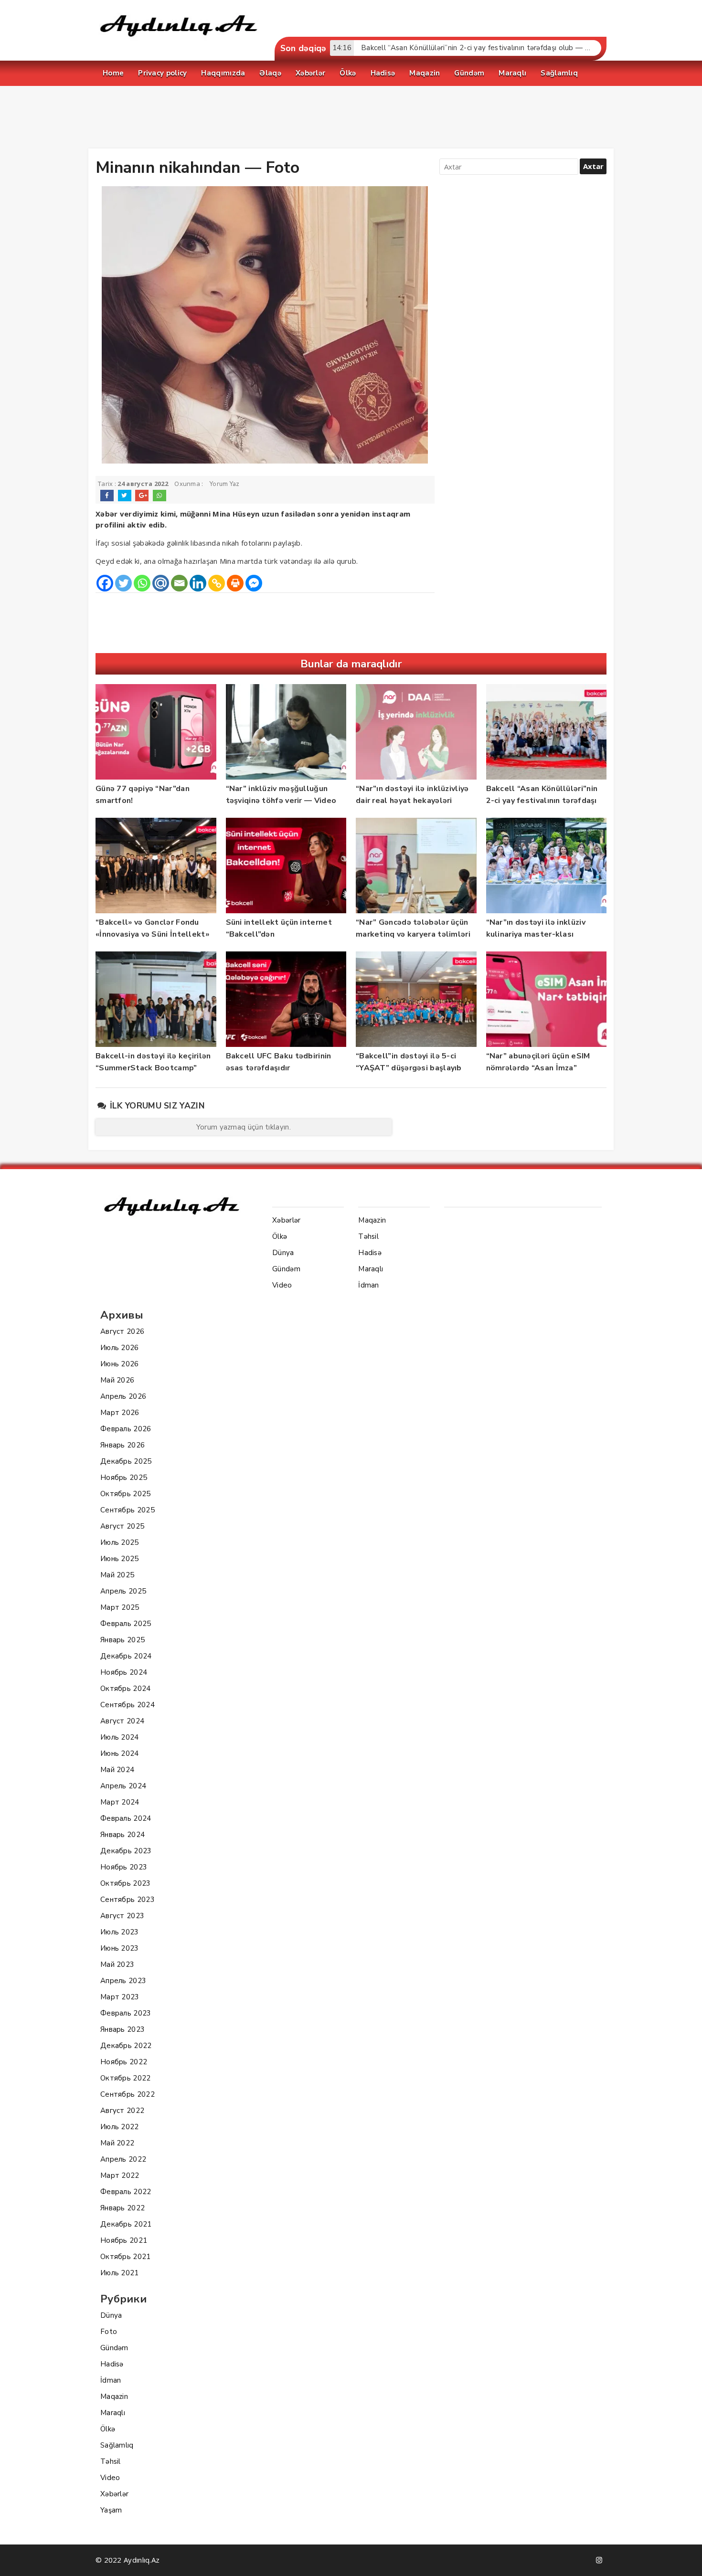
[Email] (179, 583)
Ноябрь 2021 (124, 2240)
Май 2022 (117, 2143)
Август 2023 (122, 1916)
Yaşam (111, 2510)
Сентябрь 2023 (128, 1900)
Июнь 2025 (120, 1559)
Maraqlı (113, 2413)
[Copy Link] (217, 583)
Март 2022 (120, 2175)
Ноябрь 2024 (124, 1672)
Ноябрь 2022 (124, 2062)
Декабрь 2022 (126, 2046)
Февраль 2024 (126, 1818)
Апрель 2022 (123, 2159)
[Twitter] (123, 583)
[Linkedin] (198, 583)
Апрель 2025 (123, 1591)
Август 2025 (122, 1526)
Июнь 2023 (120, 1948)
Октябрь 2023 (126, 1883)
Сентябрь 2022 (128, 2094)
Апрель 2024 (123, 1786)
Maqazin (114, 2397)
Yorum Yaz (225, 484)
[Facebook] (105, 583)
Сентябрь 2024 (128, 1705)
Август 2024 (122, 1721)
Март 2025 (120, 1607)
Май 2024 (117, 1770)
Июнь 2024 (120, 1753)
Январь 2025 (122, 1640)
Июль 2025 (120, 1542)
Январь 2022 (122, 2208)
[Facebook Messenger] (254, 583)
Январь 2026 (122, 1445)
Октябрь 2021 (126, 2257)
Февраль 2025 (126, 1624)
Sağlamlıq (117, 2445)
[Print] (235, 583)
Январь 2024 (122, 1835)
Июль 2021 (120, 2273)
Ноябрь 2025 (124, 1478)
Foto (109, 2332)
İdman (111, 2380)
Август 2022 (122, 2111)
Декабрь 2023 (126, 1851)
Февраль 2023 (126, 2013)
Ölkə (108, 2429)
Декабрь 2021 (126, 2224)
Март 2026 (120, 1413)
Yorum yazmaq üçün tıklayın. (244, 1127)
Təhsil (111, 2461)
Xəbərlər (114, 2494)
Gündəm (114, 2348)
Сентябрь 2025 (128, 1510)
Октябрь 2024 (126, 1689)
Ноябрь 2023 (124, 1867)
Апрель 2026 (123, 1396)
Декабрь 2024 (126, 1656)
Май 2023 (117, 1964)
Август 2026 (122, 1331)
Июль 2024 (120, 1737)
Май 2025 (117, 1575)
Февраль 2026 (126, 1429)
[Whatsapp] (142, 583)
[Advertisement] (351, 119)
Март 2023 (120, 1997)
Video (110, 2478)
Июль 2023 (120, 1932)
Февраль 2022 (126, 2192)
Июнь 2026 (120, 1364)
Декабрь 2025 (126, 1461)
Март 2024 (120, 1802)
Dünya (111, 2315)
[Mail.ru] (161, 583)
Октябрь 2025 (126, 1494)
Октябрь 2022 (126, 2078)
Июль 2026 (120, 1348)
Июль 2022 (120, 2127)
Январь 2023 (122, 2029)
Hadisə (112, 2364)
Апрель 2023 (123, 1981)
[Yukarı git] (685, 2559)
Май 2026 (117, 1380)
